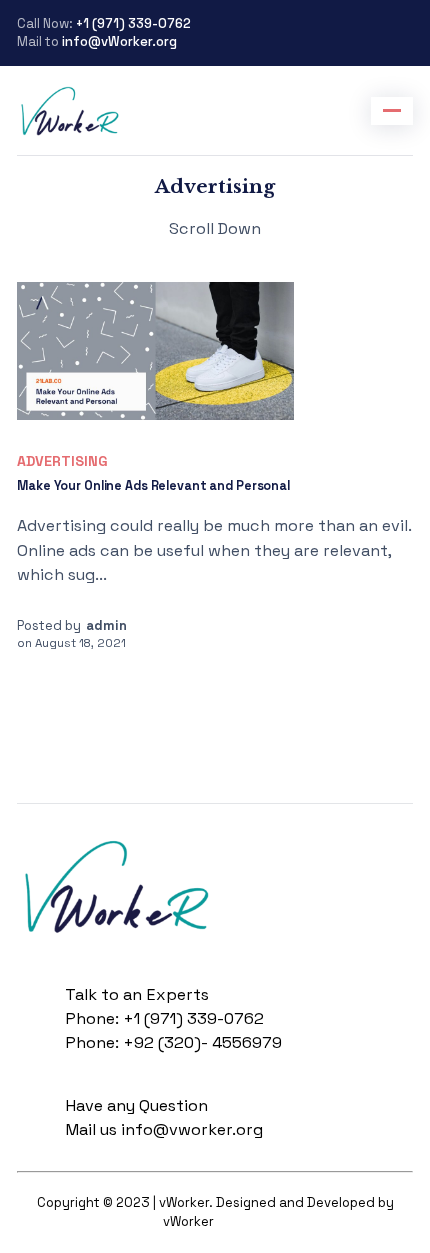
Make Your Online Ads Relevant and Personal (153, 486)
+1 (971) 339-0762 (132, 23)
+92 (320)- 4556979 (202, 1042)
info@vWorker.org (119, 41)
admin (106, 625)
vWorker (242, 1221)
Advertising (62, 461)
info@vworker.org (192, 1129)
